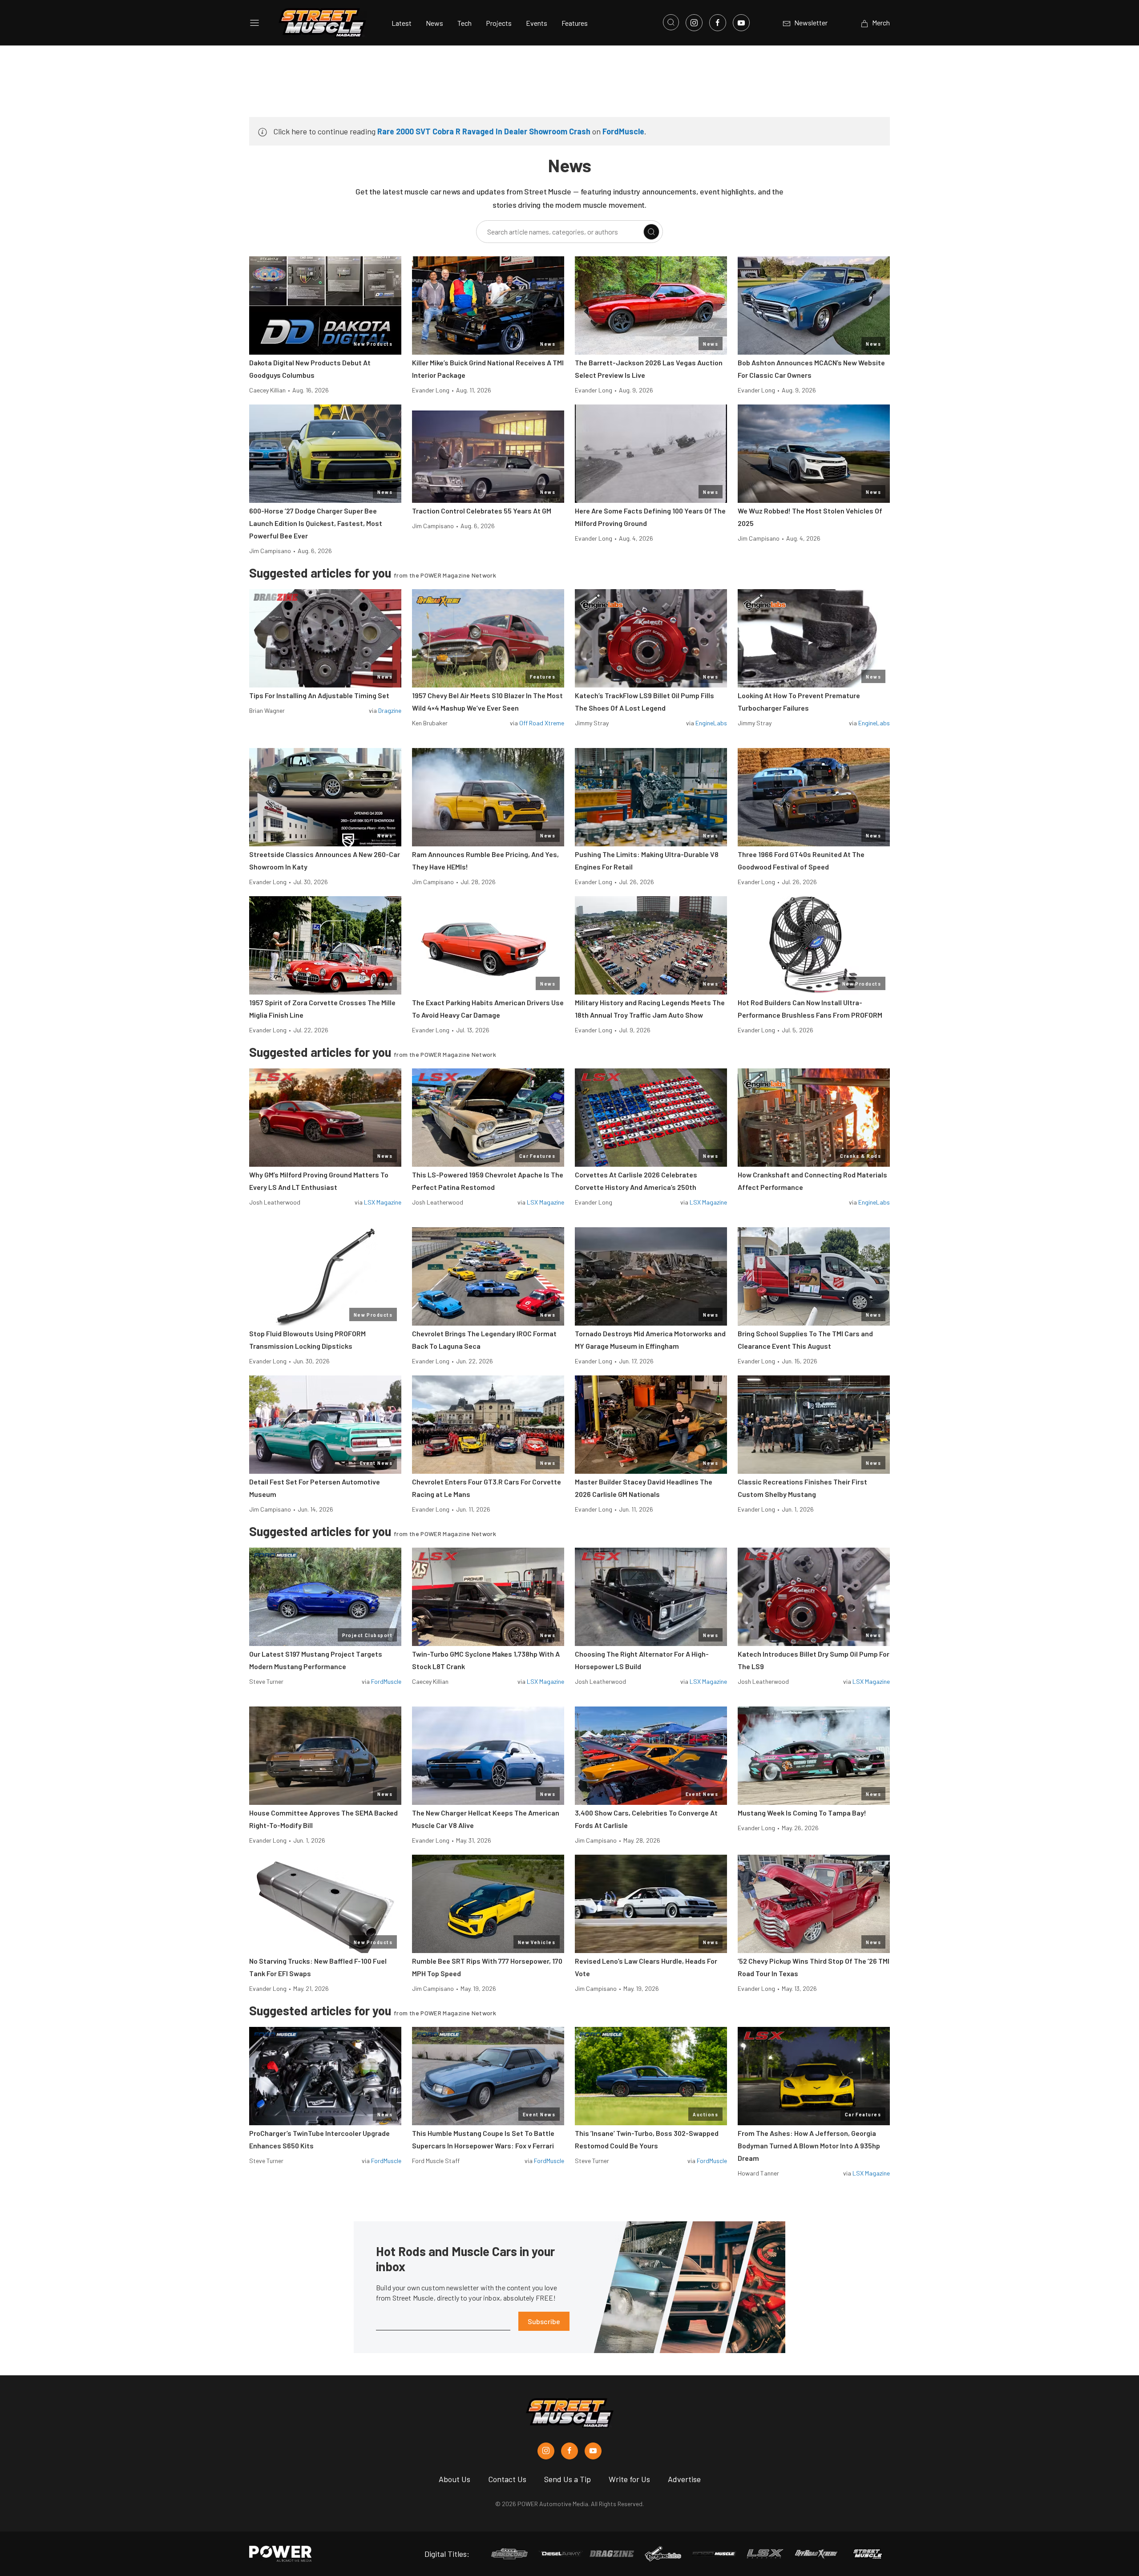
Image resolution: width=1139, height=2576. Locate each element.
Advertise (684, 2479)
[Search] (651, 232)
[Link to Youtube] (741, 23)
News (434, 23)
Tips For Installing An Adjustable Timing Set (319, 695)
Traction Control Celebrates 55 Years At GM (482, 511)
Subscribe (544, 2321)
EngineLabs (711, 723)
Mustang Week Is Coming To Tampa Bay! (802, 1813)
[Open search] (671, 22)
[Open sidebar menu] (254, 23)
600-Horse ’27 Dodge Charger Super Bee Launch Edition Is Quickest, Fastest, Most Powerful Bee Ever (316, 523)
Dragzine (390, 710)
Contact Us (507, 2479)
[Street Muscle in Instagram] (546, 2451)
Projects (499, 23)
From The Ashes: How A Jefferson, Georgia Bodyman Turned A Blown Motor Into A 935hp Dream (809, 2145)
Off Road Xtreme (542, 723)
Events (537, 23)
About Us (454, 2479)
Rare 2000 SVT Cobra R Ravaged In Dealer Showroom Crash (484, 131)
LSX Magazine (383, 1202)
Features (575, 23)
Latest (402, 23)
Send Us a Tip (567, 2479)
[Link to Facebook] (718, 23)
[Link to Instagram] (694, 23)
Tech (464, 23)
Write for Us (629, 2479)
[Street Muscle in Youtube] (593, 2451)
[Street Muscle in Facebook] (569, 2451)
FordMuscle (623, 131)
